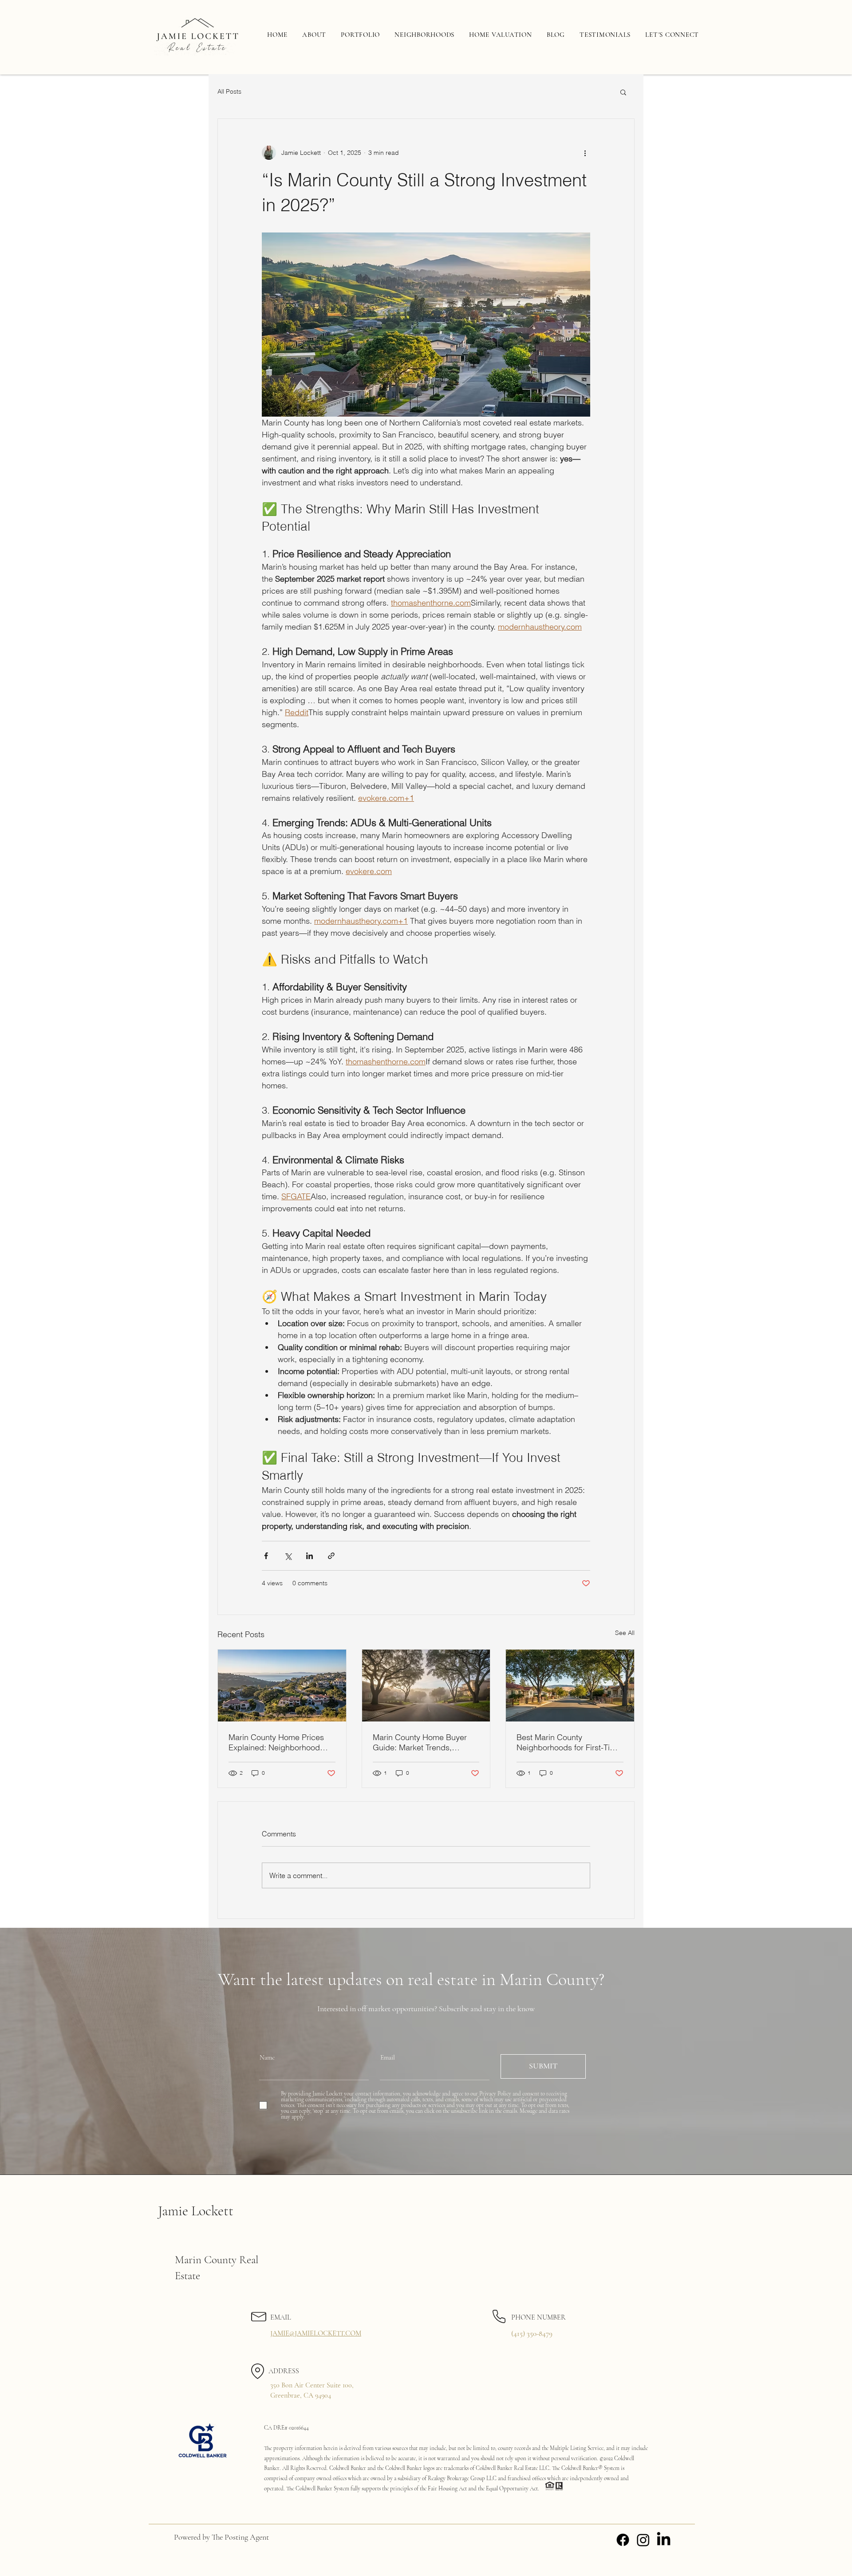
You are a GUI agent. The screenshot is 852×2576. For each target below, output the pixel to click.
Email (388, 2058)
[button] (623, 92)
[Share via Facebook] (266, 1556)
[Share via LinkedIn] (310, 1556)
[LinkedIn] (664, 2540)
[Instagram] (643, 2540)
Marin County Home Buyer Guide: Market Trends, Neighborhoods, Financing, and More (421, 1742)
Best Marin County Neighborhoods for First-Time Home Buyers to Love (569, 1742)
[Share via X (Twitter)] (288, 1556)
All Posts (229, 91)
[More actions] (585, 153)
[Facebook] (623, 2540)
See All (625, 1633)
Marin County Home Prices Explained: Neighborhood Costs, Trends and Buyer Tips (281, 1742)
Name (267, 2058)
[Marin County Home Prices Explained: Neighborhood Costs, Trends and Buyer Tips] (282, 1686)
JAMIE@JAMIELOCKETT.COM (316, 2333)
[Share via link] (331, 1556)
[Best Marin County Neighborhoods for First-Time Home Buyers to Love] (570, 1686)
